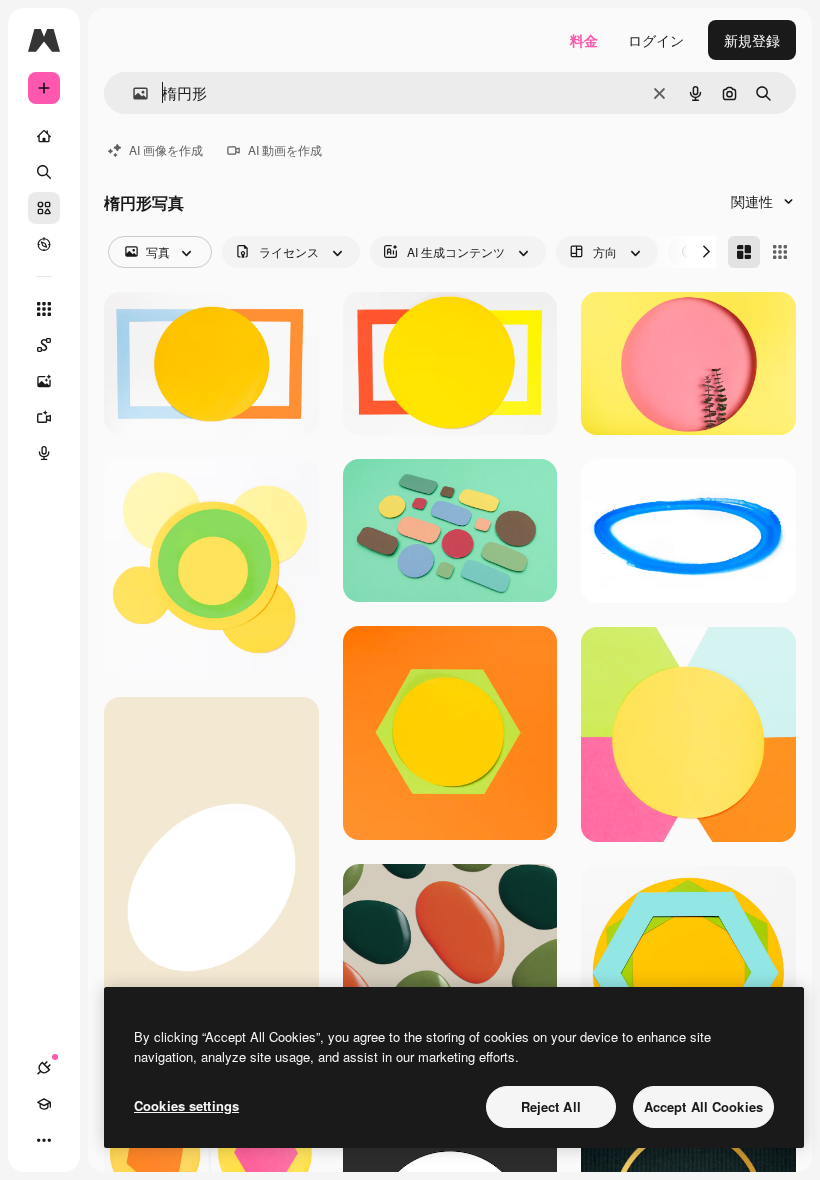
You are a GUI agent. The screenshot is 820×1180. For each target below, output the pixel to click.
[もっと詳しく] (44, 244)
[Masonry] (744, 252)
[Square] (780, 252)
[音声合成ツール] (44, 453)
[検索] (44, 172)
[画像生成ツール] (44, 381)
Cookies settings (186, 1105)
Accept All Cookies (703, 1106)
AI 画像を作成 (166, 149)
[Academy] (44, 1104)
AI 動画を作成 (285, 149)
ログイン (656, 40)
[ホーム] (44, 136)
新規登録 (752, 40)
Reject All (551, 1106)
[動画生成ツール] (44, 417)
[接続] (44, 1068)
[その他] (44, 1140)
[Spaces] (44, 345)
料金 (584, 40)
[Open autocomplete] (132, 93)
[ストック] (44, 208)
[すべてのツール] (44, 309)
